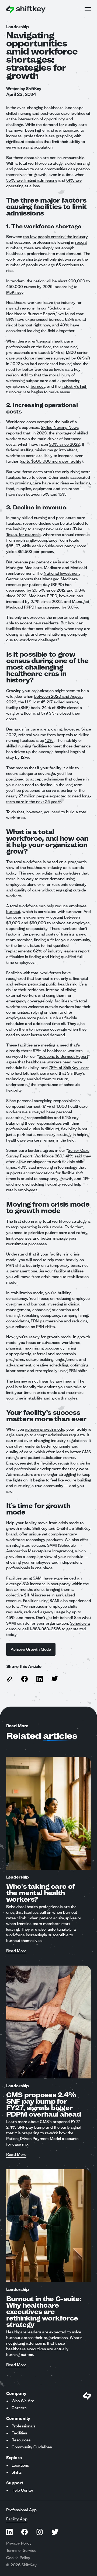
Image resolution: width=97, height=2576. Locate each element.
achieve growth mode (45, 1429)
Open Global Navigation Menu (88, 9)
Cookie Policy (18, 2558)
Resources (21, 2440)
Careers (19, 2408)
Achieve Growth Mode (31, 1649)
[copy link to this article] (9, 1679)
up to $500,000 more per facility (51, 461)
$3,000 (13, 923)
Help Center (22, 2490)
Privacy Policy (19, 2543)
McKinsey (15, 292)
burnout (38, 386)
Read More (16, 1951)
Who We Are (23, 2401)
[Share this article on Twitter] (55, 1679)
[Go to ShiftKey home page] (26, 9)
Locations (20, 2465)
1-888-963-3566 (45, 1629)
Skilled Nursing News (60, 427)
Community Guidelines (32, 2447)
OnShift (84, 358)
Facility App (17, 2519)
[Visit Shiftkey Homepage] (87, 2396)
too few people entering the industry (56, 237)
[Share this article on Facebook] (25, 1679)
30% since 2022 (64, 444)
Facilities (19, 2433)
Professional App (21, 2510)
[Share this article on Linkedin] (40, 1679)
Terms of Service (21, 2550)
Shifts (17, 2472)
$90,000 (38, 923)
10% (49, 740)
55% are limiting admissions (32, 180)
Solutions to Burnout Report (63, 1056)
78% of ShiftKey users (69, 1068)
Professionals (23, 2426)
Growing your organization (30, 691)
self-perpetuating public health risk (45, 984)
